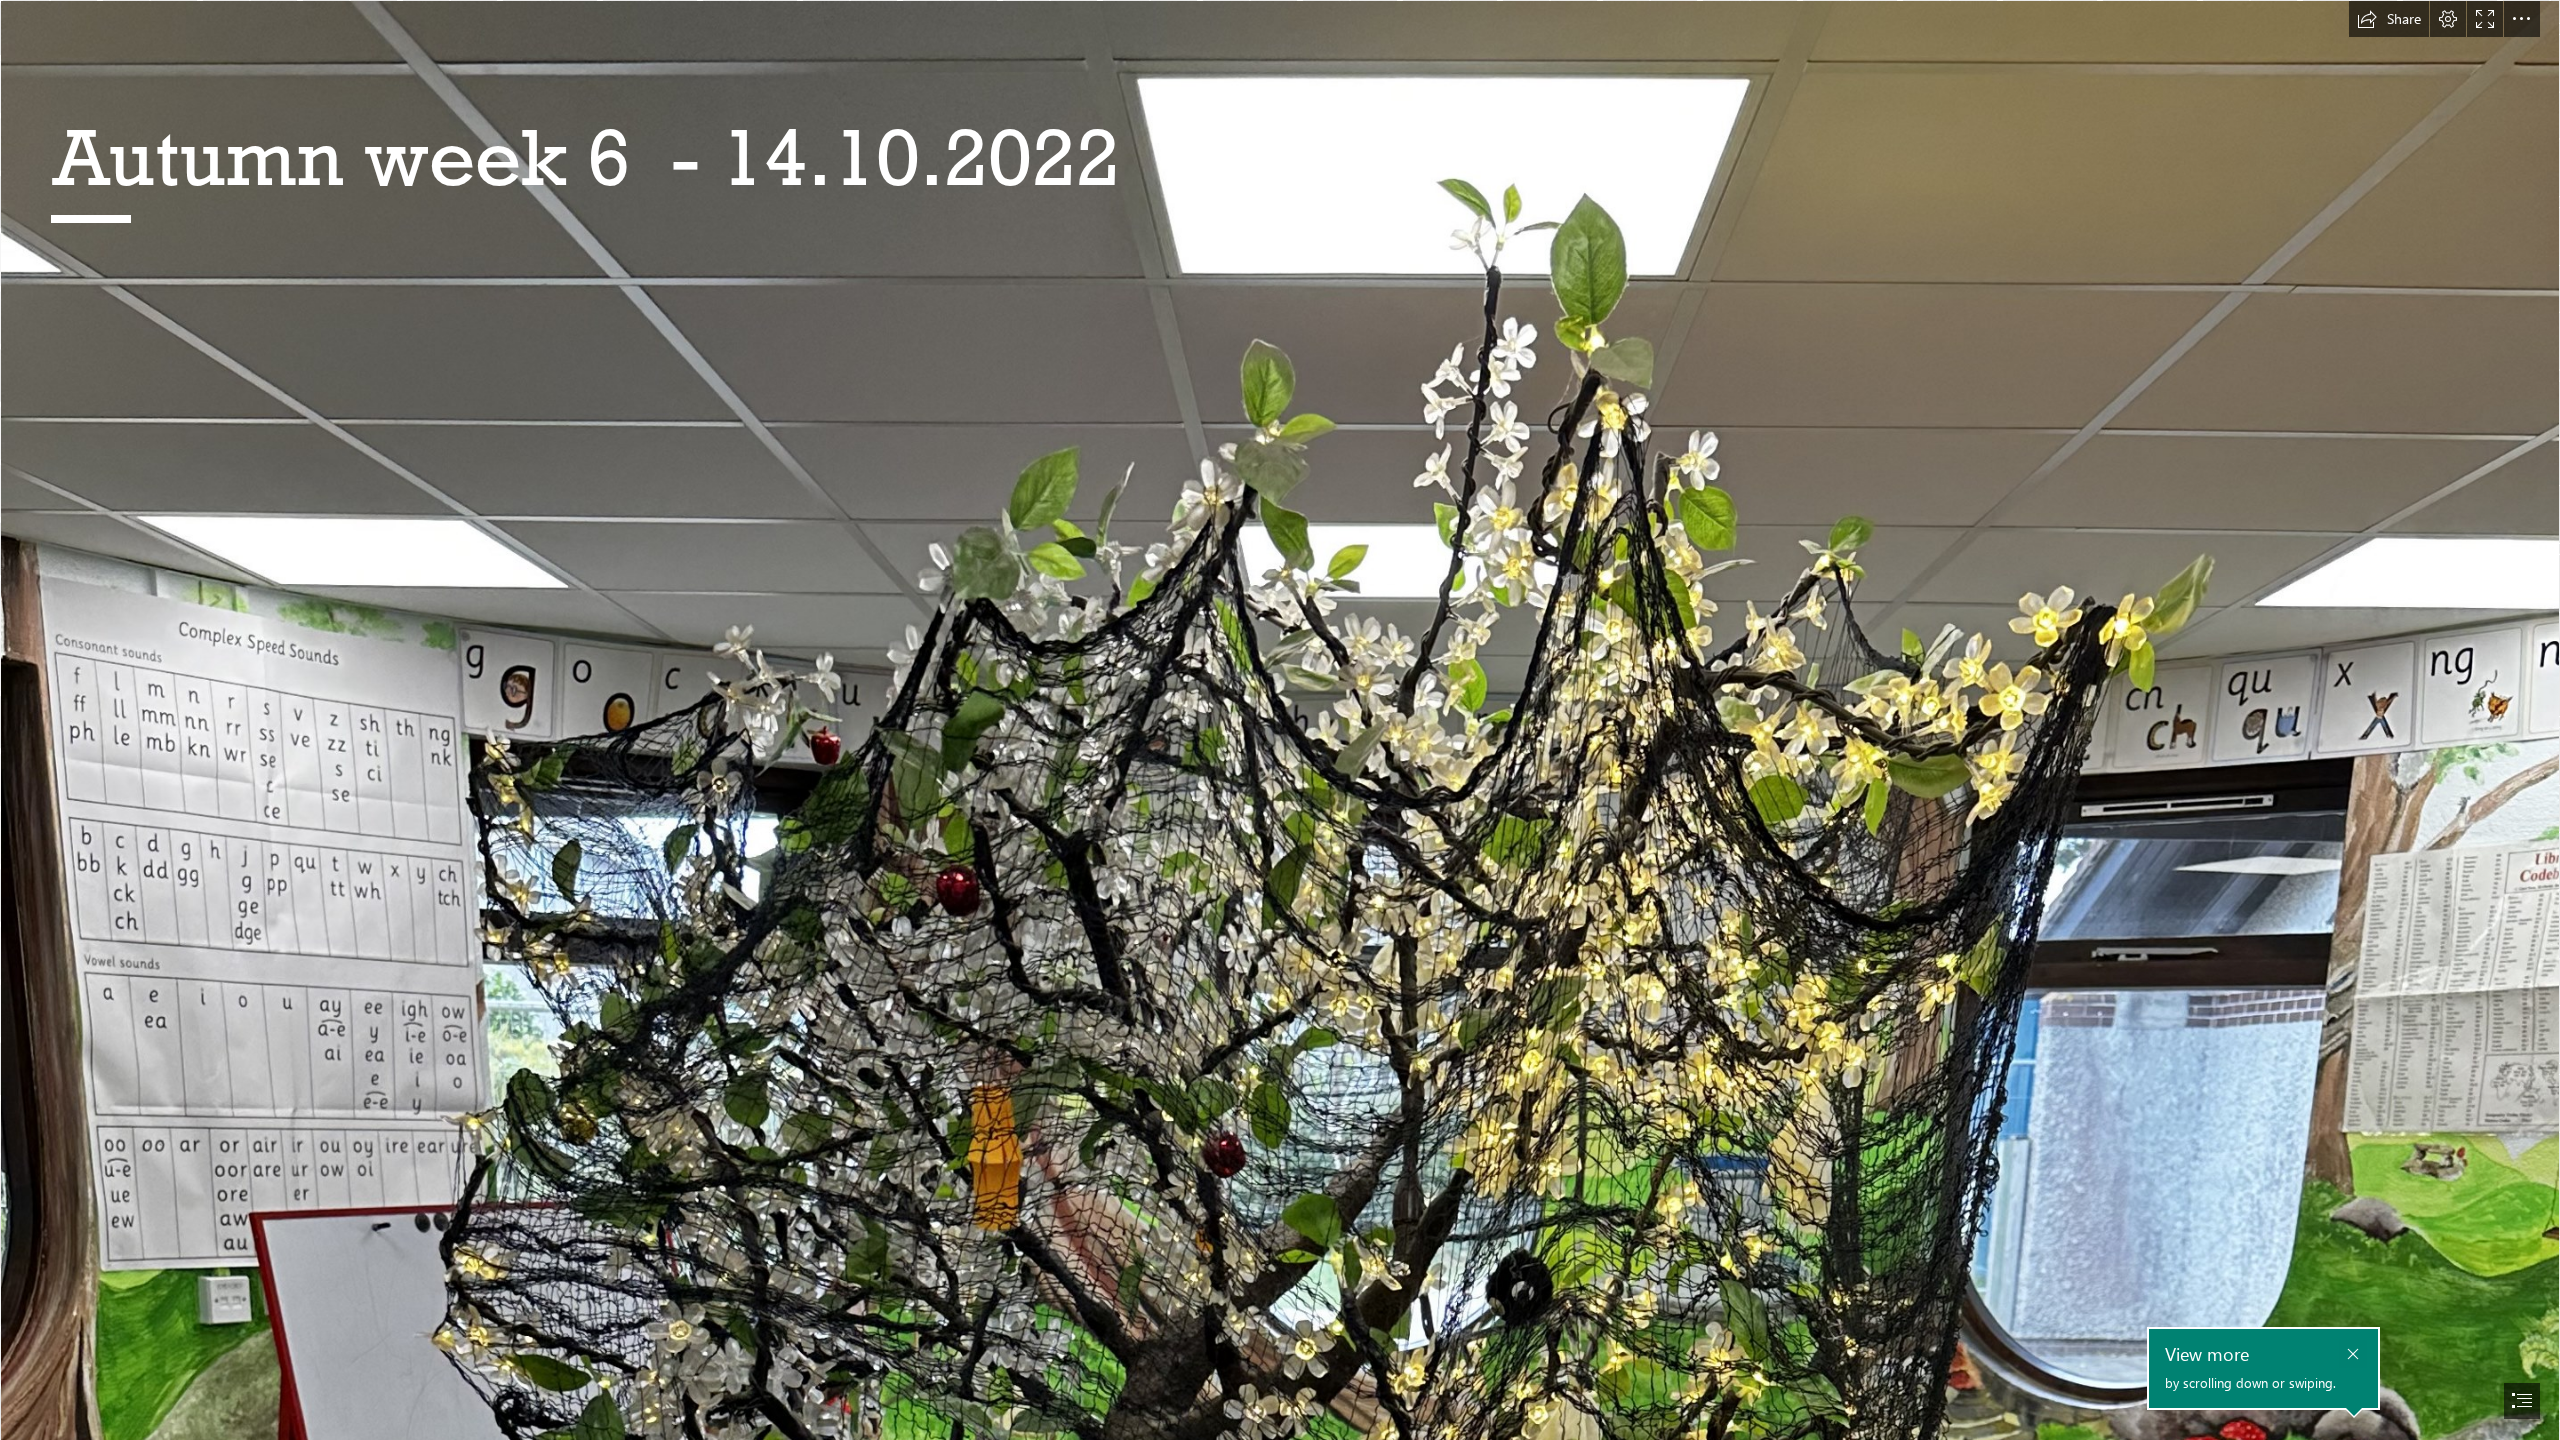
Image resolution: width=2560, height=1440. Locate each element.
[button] (2389, 19)
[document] (1280, 720)
